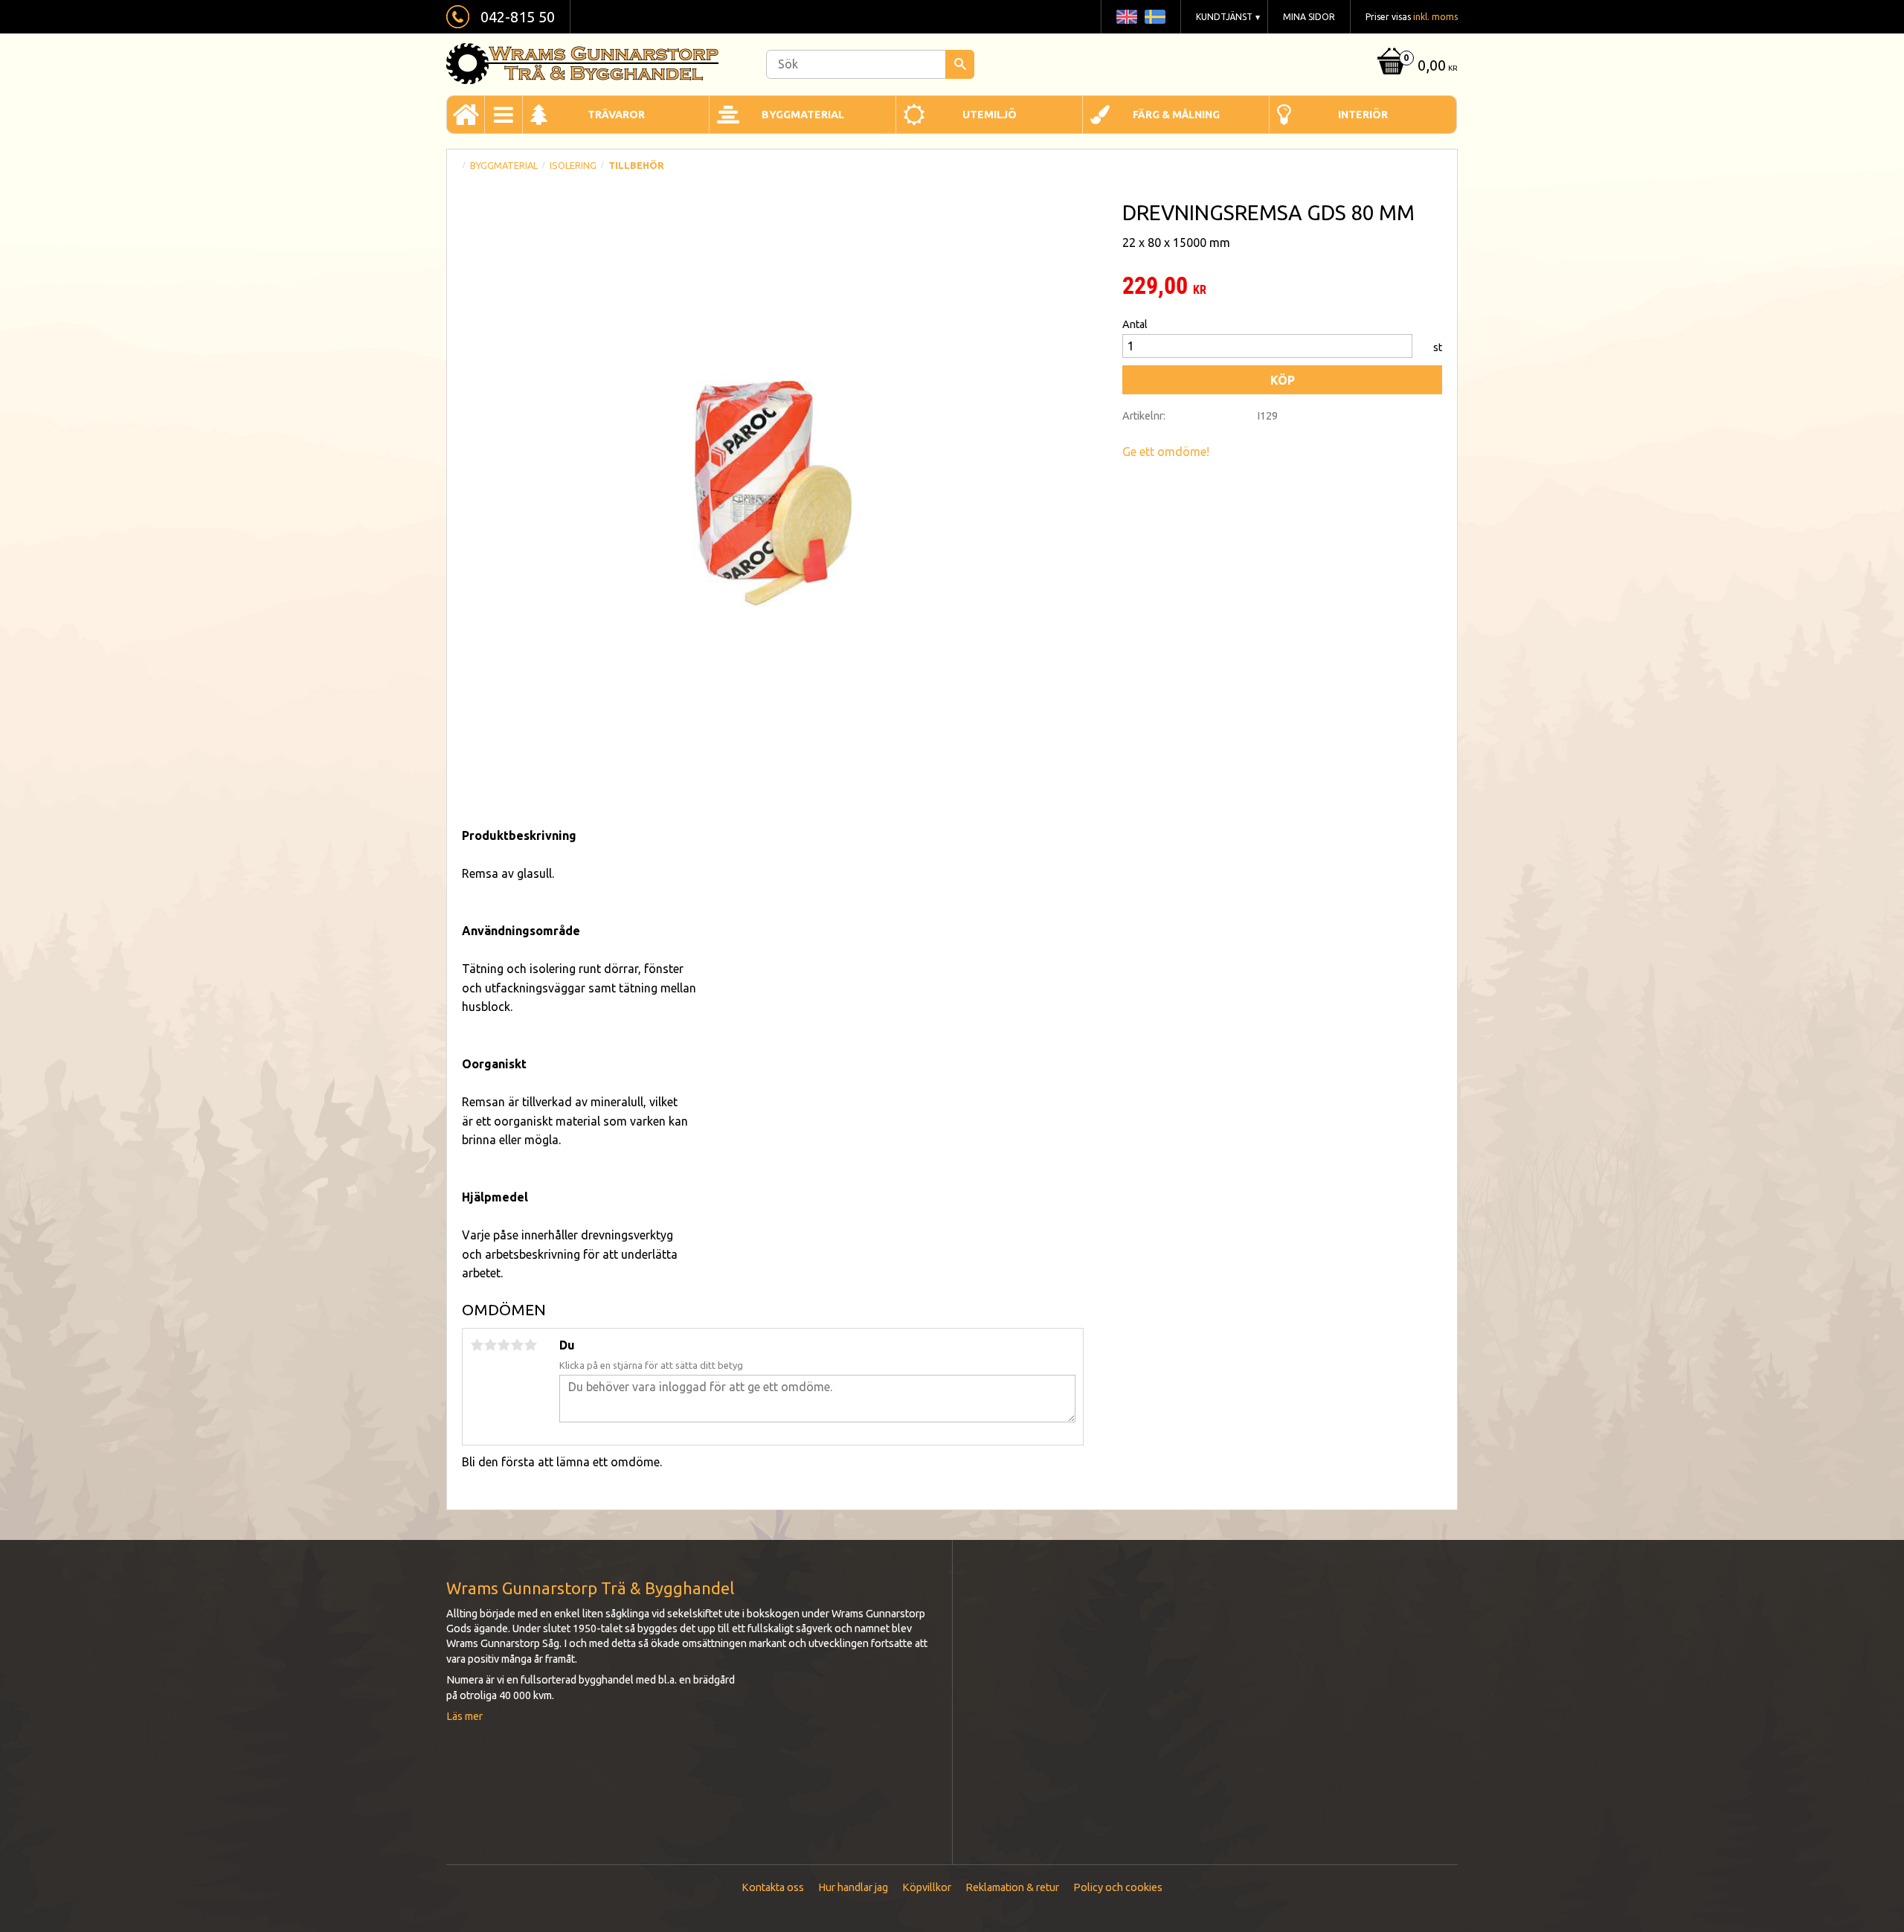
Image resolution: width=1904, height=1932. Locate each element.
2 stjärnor (490, 1345)
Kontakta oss (773, 1887)
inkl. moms (1435, 17)
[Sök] (960, 64)
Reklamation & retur (1012, 1887)
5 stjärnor (530, 1345)
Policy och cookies (1118, 1887)
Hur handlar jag (853, 1887)
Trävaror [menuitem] (616, 115)
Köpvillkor (927, 1887)
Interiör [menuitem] (1363, 115)
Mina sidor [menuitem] (1309, 17)
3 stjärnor (504, 1345)
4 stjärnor (517, 1345)
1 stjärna (477, 1345)
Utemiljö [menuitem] (990, 115)
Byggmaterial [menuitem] (803, 115)
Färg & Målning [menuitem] (1176, 115)
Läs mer (464, 1716)
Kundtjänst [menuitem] (1224, 17)
